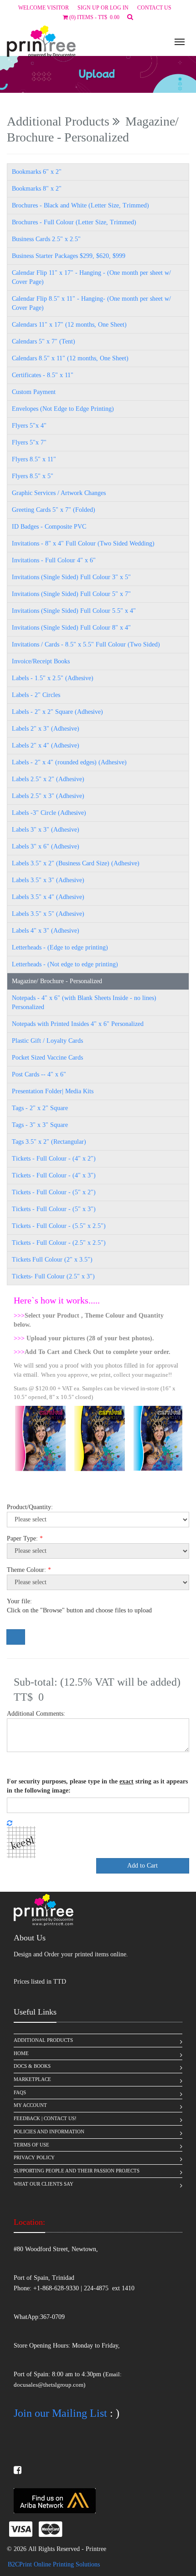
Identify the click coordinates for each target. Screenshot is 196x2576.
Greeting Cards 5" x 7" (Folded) (54, 510)
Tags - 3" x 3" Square (40, 1125)
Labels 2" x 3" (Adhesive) (46, 729)
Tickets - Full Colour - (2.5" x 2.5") (59, 1243)
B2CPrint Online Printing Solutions (54, 2564)
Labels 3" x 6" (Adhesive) (46, 846)
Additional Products (43, 2040)
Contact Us (154, 8)
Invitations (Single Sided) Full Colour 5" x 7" (71, 594)
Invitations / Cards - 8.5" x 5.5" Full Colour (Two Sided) (86, 644)
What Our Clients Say (44, 2184)
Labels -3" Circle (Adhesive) (49, 813)
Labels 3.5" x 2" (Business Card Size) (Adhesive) (76, 863)
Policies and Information (49, 2132)
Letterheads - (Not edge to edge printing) (65, 964)
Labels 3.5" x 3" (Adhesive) (48, 880)
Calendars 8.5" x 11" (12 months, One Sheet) (70, 358)
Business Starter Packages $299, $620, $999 (69, 256)
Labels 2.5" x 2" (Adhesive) (48, 779)
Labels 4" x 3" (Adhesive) (46, 931)
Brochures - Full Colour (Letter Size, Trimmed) (74, 222)
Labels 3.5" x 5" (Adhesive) (48, 914)
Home (21, 2053)
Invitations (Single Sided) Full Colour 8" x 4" (71, 628)
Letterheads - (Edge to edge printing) (60, 947)
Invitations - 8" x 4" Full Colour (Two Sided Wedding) (83, 543)
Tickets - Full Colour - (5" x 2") (54, 1192)
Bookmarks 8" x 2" (37, 189)
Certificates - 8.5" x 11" (43, 375)
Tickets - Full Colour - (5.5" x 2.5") (59, 1226)
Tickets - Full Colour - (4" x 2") (54, 1159)
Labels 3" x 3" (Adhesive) (46, 830)
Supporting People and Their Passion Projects (77, 2171)
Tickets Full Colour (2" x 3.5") (52, 1260)
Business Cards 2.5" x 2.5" (46, 239)
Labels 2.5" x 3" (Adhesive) (48, 796)
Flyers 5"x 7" (29, 442)
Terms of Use (31, 2145)
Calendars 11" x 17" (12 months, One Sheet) (69, 325)
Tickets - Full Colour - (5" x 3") (54, 1209)
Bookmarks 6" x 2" (37, 172)
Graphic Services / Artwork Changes (59, 493)
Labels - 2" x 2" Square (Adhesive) (57, 712)
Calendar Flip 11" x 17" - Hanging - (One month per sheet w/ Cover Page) (91, 277)
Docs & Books (32, 2066)
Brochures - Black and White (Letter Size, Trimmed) (80, 205)
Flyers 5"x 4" (29, 426)
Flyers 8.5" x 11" (34, 459)
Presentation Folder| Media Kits (53, 1091)
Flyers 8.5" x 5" (33, 476)
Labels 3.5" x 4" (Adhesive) (48, 897)
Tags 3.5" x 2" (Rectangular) (49, 1142)
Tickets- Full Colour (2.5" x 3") (53, 1276)
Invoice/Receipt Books (41, 661)
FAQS (20, 2092)
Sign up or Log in (103, 8)
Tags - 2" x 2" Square (40, 1108)
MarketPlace (32, 2079)
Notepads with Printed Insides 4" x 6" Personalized (78, 1024)
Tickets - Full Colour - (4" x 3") (54, 1175)
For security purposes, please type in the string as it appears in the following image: (97, 1786)
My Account (30, 2105)
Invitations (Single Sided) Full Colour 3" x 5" (71, 577)
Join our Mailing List (60, 2413)
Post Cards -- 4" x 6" (39, 1074)
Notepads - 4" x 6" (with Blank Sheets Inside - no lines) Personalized (84, 1003)
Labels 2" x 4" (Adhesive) (46, 745)
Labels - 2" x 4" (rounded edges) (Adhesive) (69, 762)
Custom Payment (34, 392)
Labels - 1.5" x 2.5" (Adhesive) (53, 678)
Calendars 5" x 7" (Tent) (44, 341)
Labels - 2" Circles (36, 695)
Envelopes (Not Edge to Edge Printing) (63, 409)
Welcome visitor (44, 8)
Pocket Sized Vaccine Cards (47, 1058)
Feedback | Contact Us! (45, 2118)
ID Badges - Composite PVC (49, 527)
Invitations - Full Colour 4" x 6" (54, 560)
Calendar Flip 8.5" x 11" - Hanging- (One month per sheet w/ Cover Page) (91, 303)
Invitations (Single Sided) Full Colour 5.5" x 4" (74, 611)
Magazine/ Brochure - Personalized (57, 981)
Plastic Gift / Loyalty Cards (47, 1041)
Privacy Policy (34, 2157)
